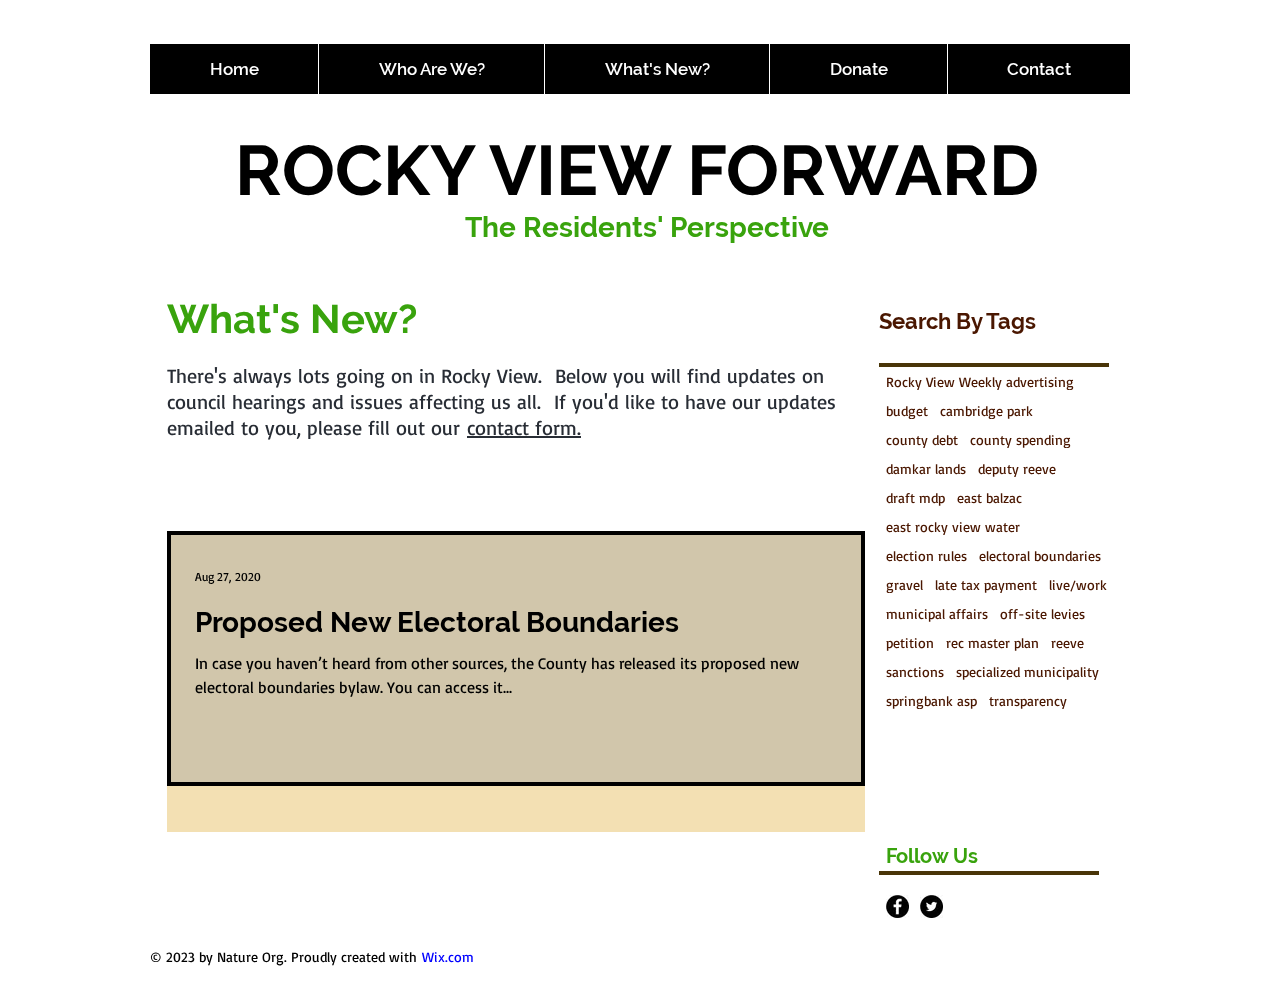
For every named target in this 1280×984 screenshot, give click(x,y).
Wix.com (448, 956)
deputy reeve (1017, 468)
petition (910, 642)
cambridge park (986, 410)
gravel (904, 584)
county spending (1020, 439)
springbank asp (931, 700)
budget (907, 410)
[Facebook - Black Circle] (897, 906)
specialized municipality (1027, 671)
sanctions (915, 671)
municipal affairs (937, 613)
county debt (922, 439)
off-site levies (1042, 613)
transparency (1028, 700)
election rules (926, 555)
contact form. (524, 427)
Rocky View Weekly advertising (980, 381)
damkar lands (926, 468)
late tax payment (986, 584)
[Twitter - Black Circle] (931, 906)
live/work (1078, 584)
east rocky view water (953, 526)
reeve (1067, 642)
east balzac (989, 497)
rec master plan (992, 642)
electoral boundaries (1040, 555)
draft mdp (915, 497)
